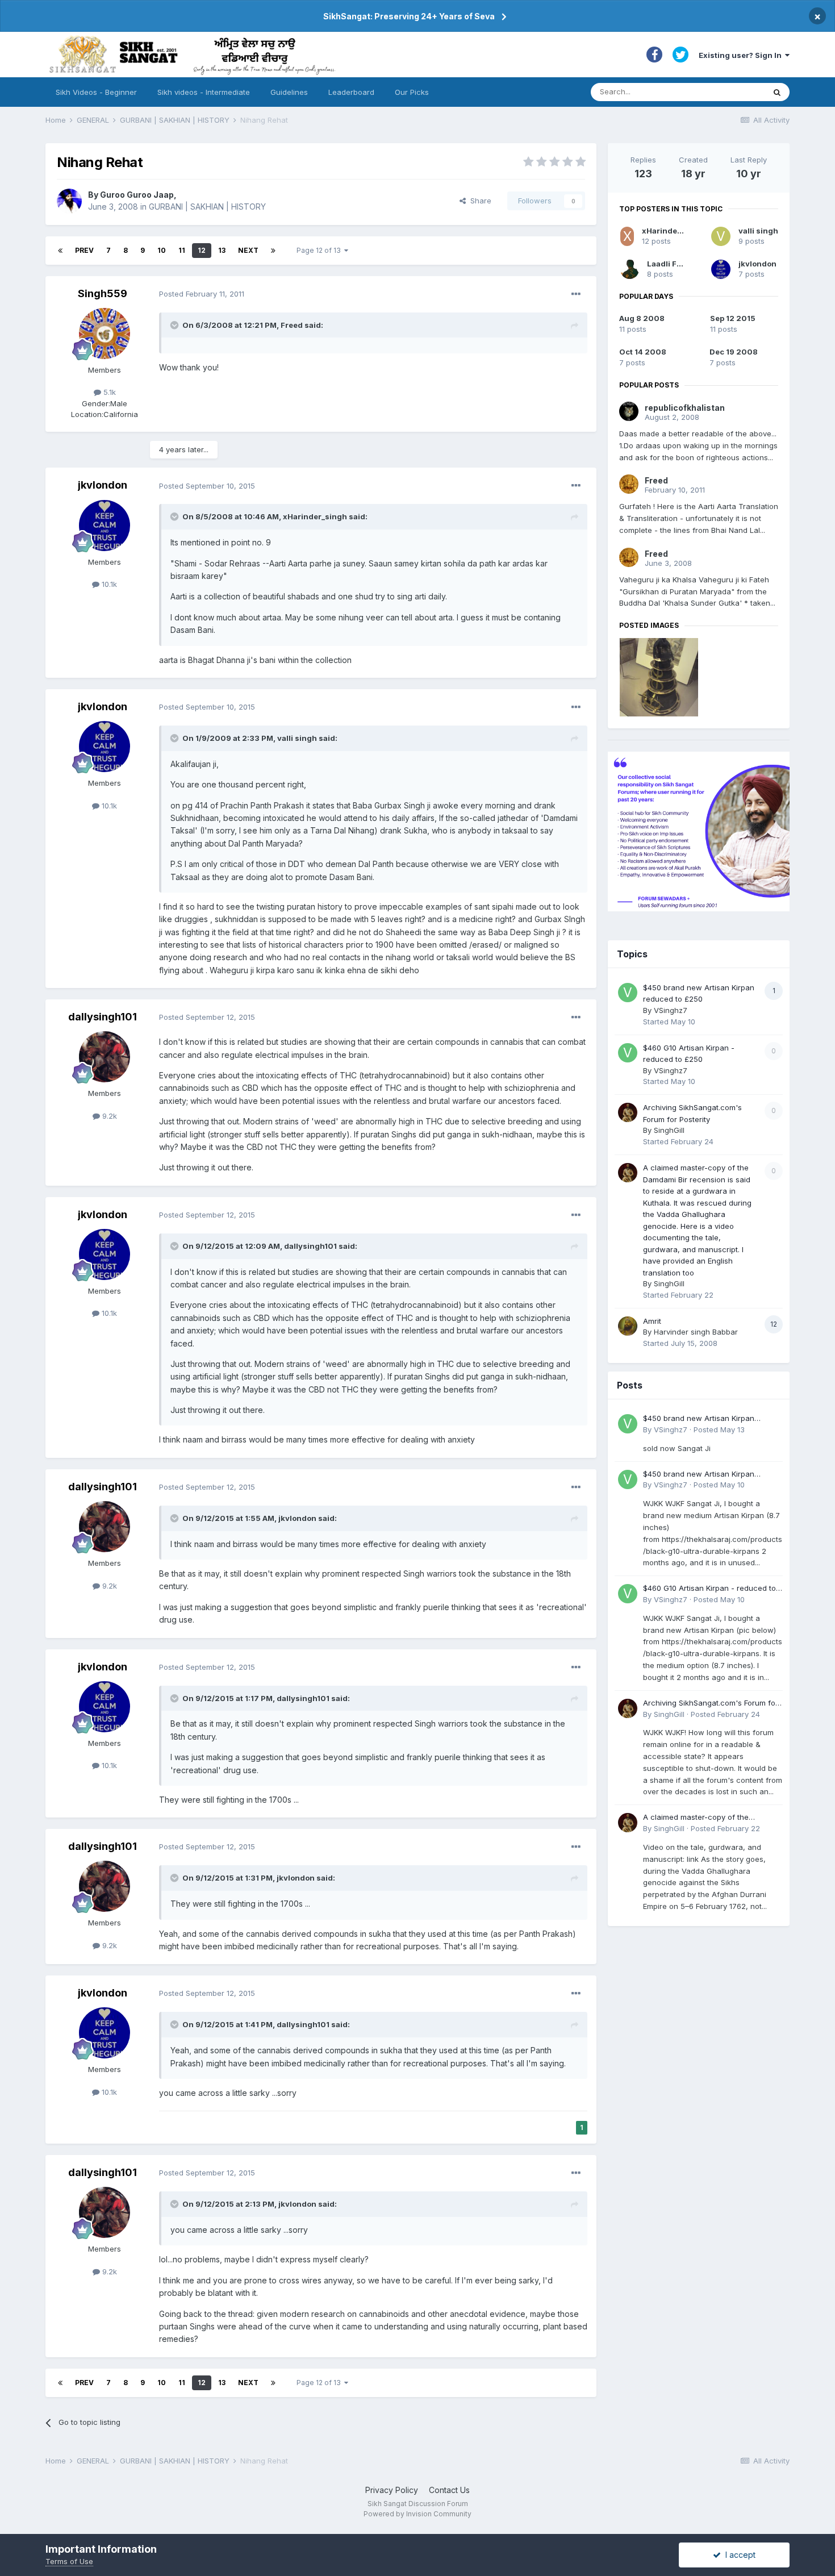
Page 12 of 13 (320, 250)
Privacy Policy (392, 2490)
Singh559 (103, 293)
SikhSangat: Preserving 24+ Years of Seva (409, 16)
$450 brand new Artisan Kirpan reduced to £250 (699, 1419)
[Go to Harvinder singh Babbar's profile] (628, 1326)
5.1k (108, 392)
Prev (84, 250)
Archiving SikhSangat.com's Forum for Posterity (711, 1704)
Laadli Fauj (668, 264)
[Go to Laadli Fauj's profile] (630, 269)
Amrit (652, 1321)
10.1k (108, 584)
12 (202, 250)
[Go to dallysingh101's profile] (105, 1057)
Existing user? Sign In (742, 55)
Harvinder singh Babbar (696, 1332)
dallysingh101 (103, 1017)
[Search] (777, 92)
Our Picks (412, 92)
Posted (202, 294)
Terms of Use (69, 2561)
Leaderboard (351, 92)
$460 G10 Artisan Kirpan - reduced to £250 (709, 1589)
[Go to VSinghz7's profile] (628, 993)
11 (182, 250)
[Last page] (273, 251)
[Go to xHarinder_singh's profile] (627, 236)
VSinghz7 (671, 1010)
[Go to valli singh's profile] (721, 236)
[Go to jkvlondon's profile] (105, 526)
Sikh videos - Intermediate (204, 92)
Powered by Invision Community (417, 2514)
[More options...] (576, 294)
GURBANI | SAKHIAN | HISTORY (207, 207)
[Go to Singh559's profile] (105, 334)
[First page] (60, 251)
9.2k (108, 1116)
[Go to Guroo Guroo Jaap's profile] (69, 201)
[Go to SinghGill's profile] (628, 1112)
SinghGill (669, 1130)
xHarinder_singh (674, 231)
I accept (738, 2555)
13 (222, 250)
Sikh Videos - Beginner (96, 92)
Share (479, 201)
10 (162, 250)
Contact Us (449, 2490)
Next (248, 250)
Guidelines (289, 92)
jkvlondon (103, 485)
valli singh (758, 231)
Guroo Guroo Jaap (137, 195)
